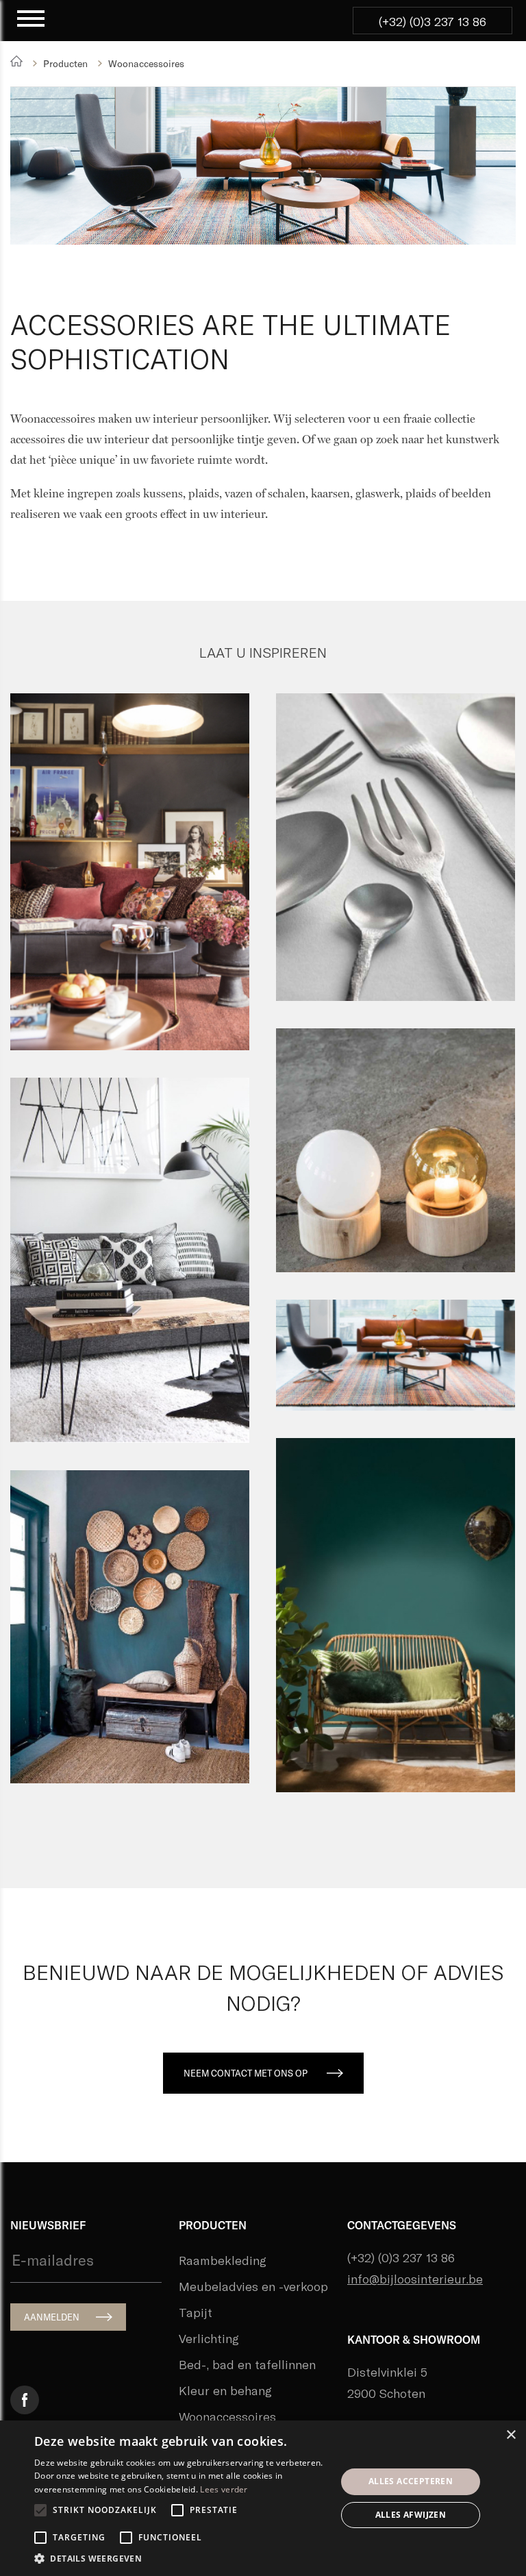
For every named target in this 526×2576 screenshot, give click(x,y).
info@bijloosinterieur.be (415, 2279)
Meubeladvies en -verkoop (253, 2286)
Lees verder (224, 2489)
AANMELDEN (52, 2317)
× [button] (511, 2435)
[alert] (263, 2498)
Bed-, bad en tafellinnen (247, 2364)
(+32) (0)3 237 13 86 (433, 21)
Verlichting (209, 2338)
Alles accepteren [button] (411, 2481)
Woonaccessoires (227, 2416)
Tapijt (196, 2312)
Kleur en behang (225, 2390)
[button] (181, 2559)
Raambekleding (223, 2260)
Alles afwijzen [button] (411, 2515)
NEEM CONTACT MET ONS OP (246, 2073)
